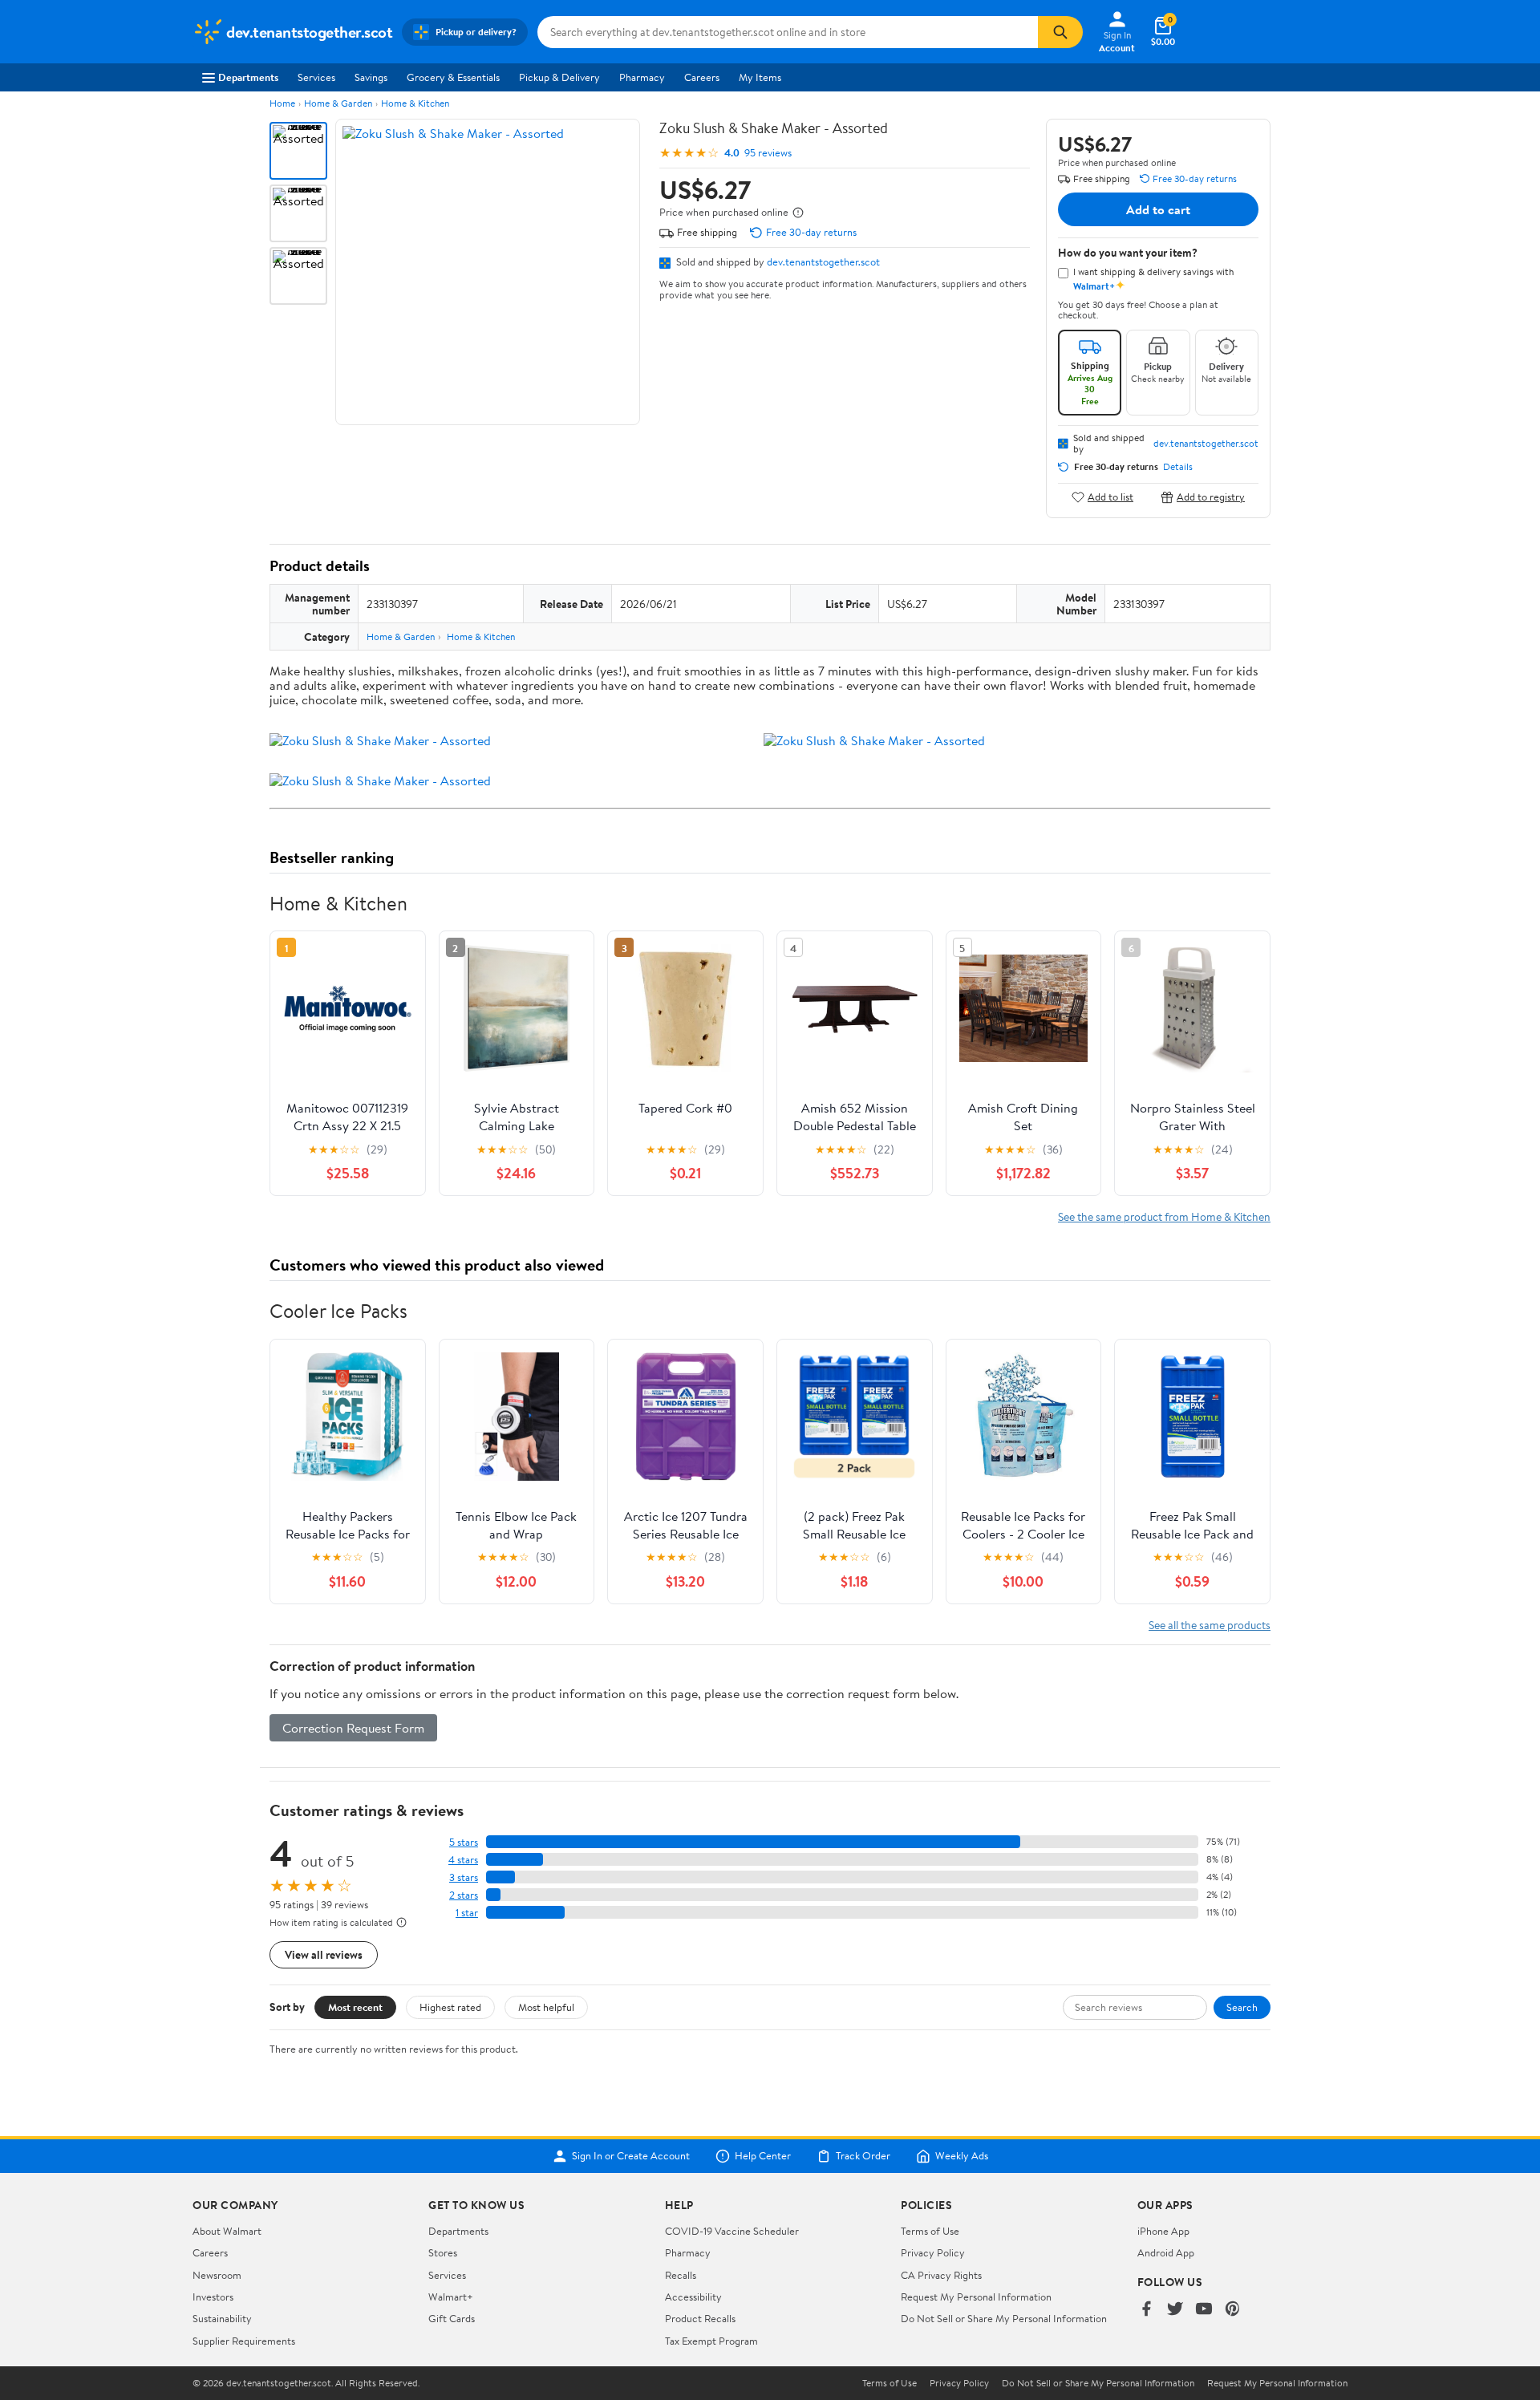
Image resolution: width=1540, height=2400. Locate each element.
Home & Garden (338, 103)
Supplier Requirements (244, 2341)
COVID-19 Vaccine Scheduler (732, 2231)
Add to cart (1158, 209)
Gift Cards (452, 2318)
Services (316, 77)
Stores (443, 2252)
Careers (702, 77)
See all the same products (1210, 1625)
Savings (371, 77)
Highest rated (450, 2007)
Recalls (681, 2275)
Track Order (863, 2156)
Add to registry (1211, 497)
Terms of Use (930, 2231)
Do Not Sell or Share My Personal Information (1004, 2318)
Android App (1166, 2252)
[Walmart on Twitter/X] (1175, 2310)
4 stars (463, 1860)
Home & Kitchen (415, 103)
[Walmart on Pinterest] (1233, 2310)
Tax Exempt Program (711, 2341)
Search (1242, 2007)
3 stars (464, 1877)
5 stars (464, 1842)
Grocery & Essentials (453, 77)
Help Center (763, 2156)
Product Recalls (700, 2318)
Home (282, 103)
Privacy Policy (933, 2252)
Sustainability (222, 2318)
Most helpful (546, 2007)
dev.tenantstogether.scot (823, 261)
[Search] (1060, 32)
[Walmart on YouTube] (1204, 2310)
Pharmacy (642, 77)
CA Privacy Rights (941, 2275)
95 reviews (768, 153)
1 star (467, 1913)
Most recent (355, 2007)
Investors (213, 2297)
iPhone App (1163, 2231)
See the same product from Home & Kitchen (1164, 1216)
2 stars (464, 1895)
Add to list (1110, 497)
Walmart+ (451, 2297)
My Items (760, 77)
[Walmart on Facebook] (1146, 2310)
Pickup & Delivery (559, 77)
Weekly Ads (962, 2156)
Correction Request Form (353, 1728)
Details (1178, 467)
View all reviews (324, 1954)
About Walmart (227, 2231)
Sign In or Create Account (631, 2156)
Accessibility (693, 2297)
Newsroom (217, 2275)
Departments (248, 77)
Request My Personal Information (976, 2297)
